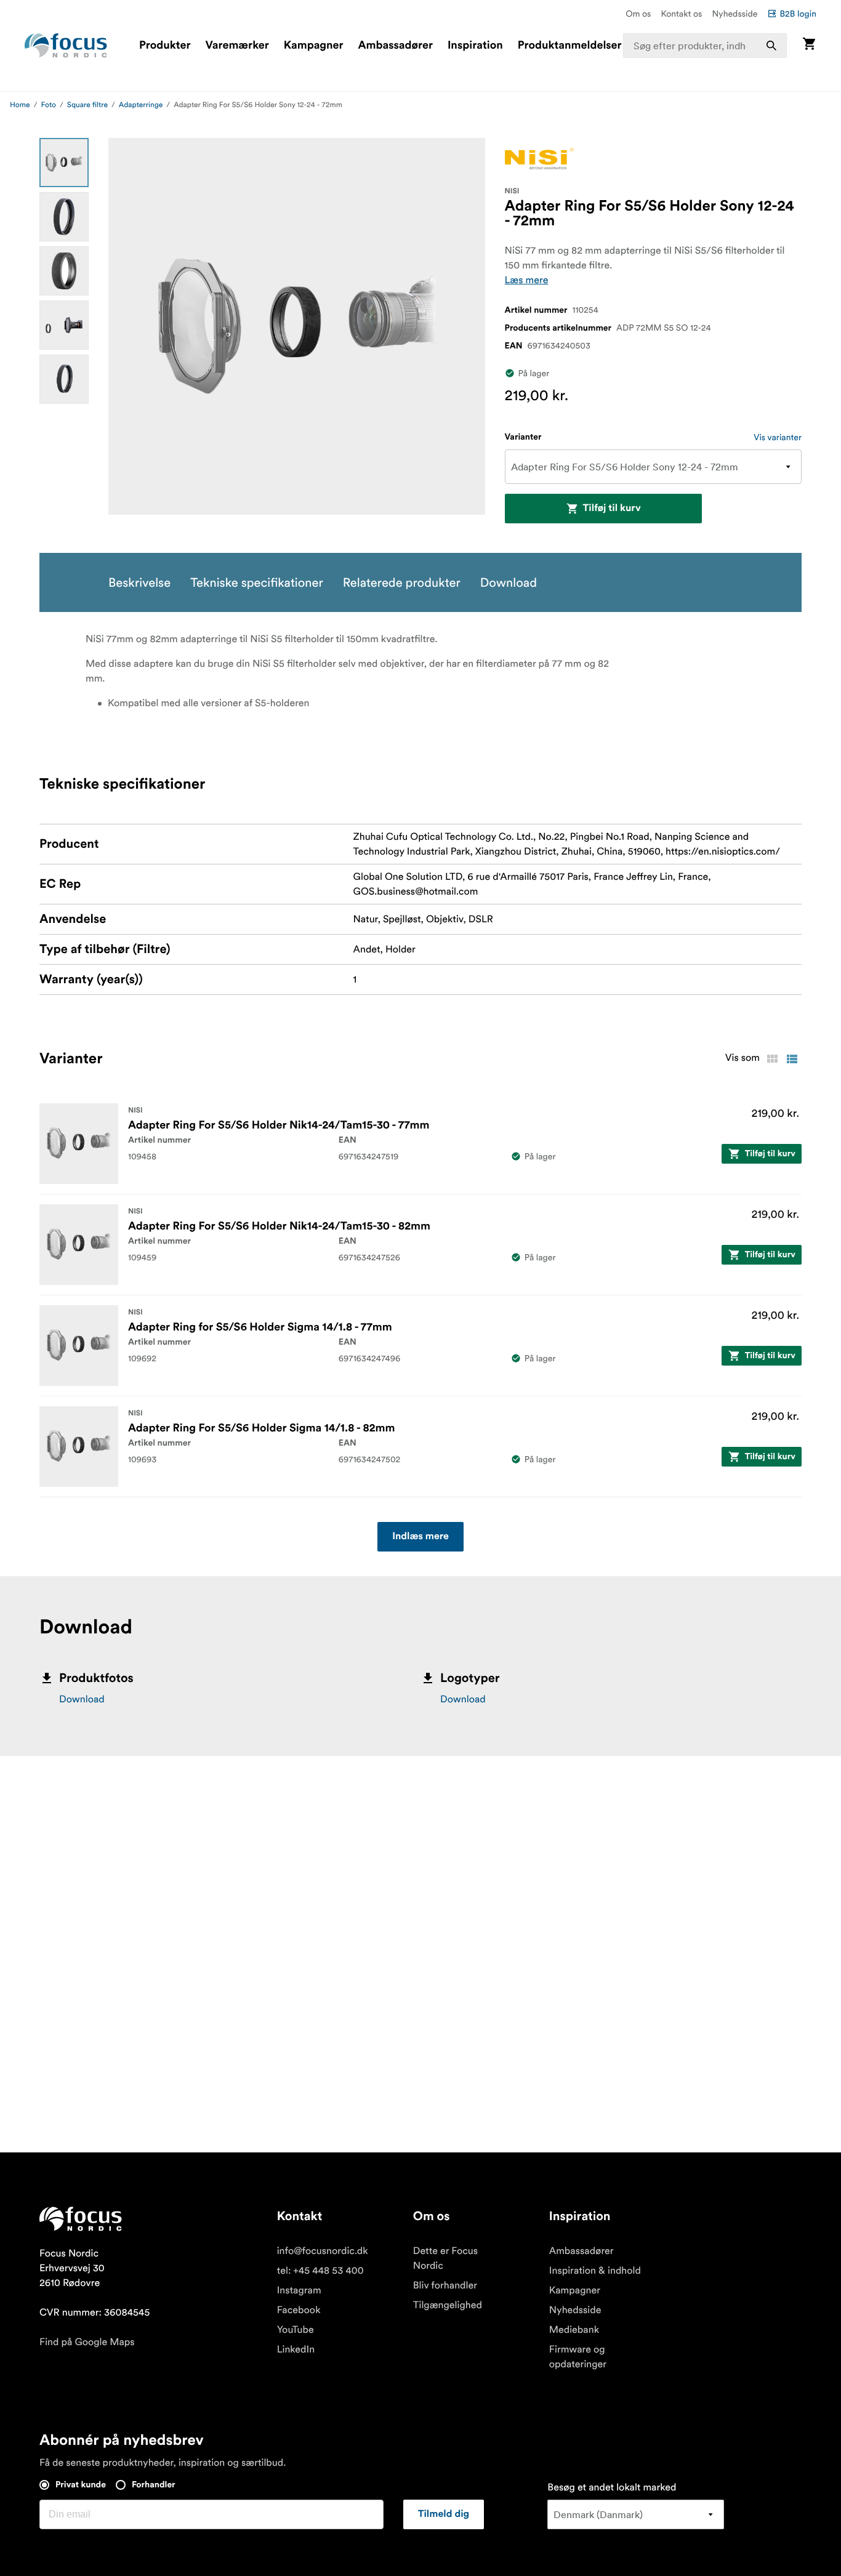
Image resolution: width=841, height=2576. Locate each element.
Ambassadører (396, 46)
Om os (638, 14)
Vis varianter (778, 437)
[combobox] (705, 46)
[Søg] (771, 46)
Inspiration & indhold (595, 2271)
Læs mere (527, 280)
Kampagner (314, 46)
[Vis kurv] (809, 45)
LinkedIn (296, 2349)
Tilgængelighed (448, 2305)
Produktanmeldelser (570, 46)
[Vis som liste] (792, 1059)
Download (82, 1699)
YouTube (296, 2330)
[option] (64, 163)
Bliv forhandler (445, 2285)
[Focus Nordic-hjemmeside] (66, 46)
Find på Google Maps (87, 2342)
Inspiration (475, 46)
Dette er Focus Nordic (445, 2258)
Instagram (299, 2290)
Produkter (165, 46)
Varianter (523, 437)
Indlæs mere (420, 1537)
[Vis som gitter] (772, 1059)
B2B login (798, 14)
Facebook (299, 2310)
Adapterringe (141, 105)
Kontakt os (681, 14)
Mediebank (574, 2330)
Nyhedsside (734, 14)
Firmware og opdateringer (578, 2357)
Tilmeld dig (444, 2514)
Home (20, 105)
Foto (49, 105)
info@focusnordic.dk (323, 2251)
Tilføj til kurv (612, 509)
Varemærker (237, 46)
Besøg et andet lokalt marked (612, 2487)
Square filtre (87, 105)
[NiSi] (539, 159)
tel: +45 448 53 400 (320, 2271)
